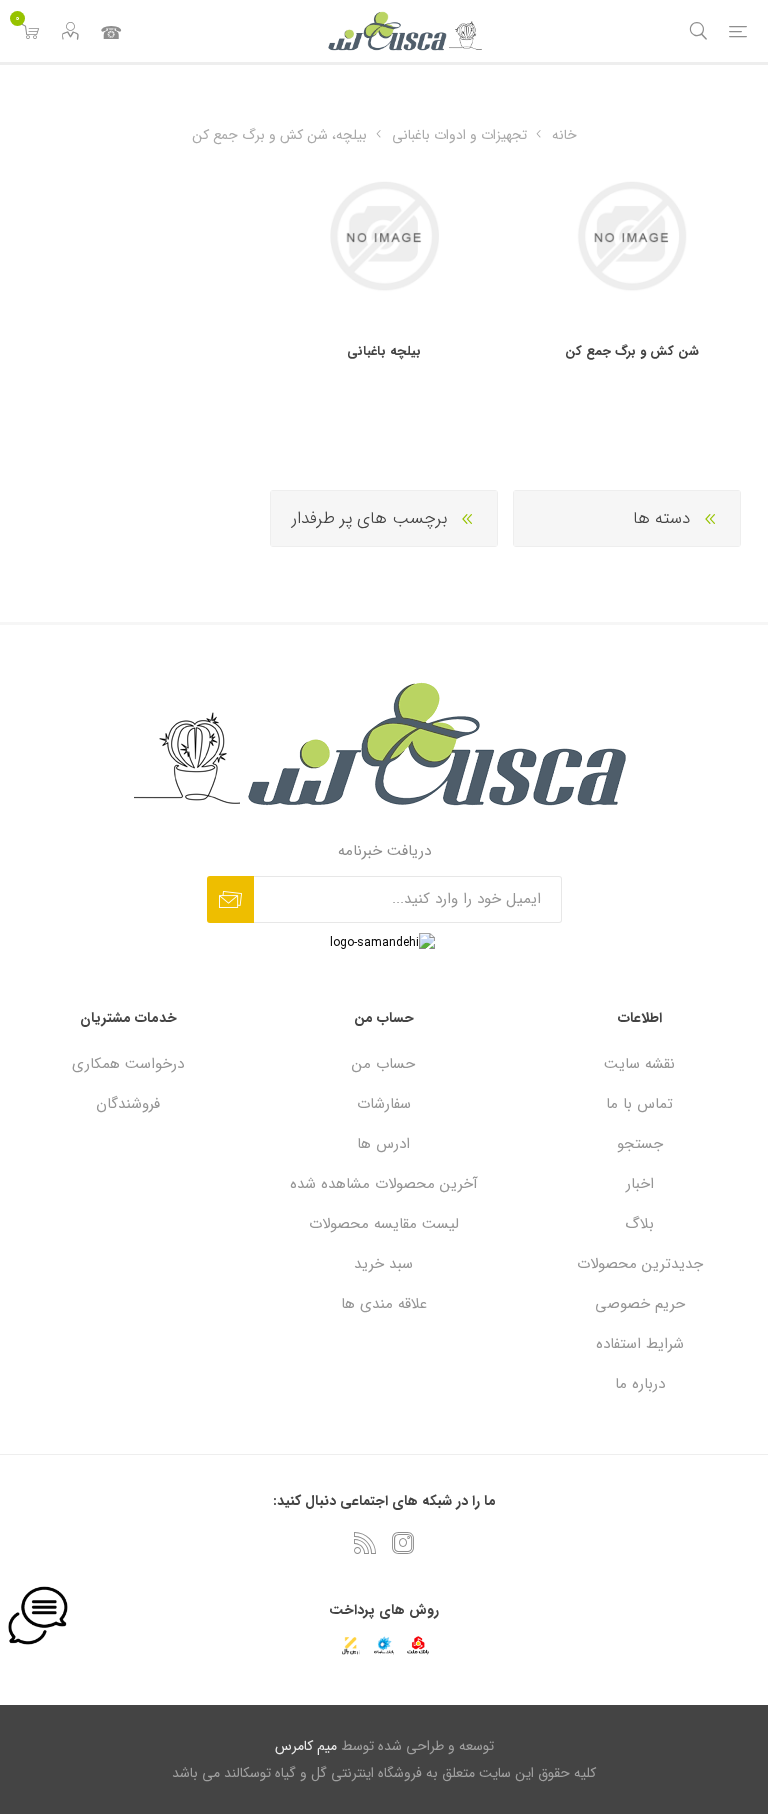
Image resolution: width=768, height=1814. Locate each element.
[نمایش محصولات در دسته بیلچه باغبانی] (384, 236)
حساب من (383, 1064)
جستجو (640, 1144)
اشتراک (230, 899)
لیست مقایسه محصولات (384, 1224)
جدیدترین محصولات (640, 1264)
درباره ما (640, 1384)
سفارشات (384, 1104)
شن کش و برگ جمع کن (632, 351)
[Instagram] (403, 1543)
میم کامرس (306, 1746)
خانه (564, 135)
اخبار (640, 1184)
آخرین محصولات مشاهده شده (384, 1184)
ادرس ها (383, 1144)
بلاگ (639, 1224)
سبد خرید (383, 1264)
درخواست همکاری (128, 1064)
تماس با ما (110, 31)
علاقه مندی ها (384, 1304)
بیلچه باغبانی (384, 351)
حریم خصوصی (640, 1304)
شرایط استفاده (640, 1344)
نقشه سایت (639, 1064)
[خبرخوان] (365, 1543)
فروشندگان (128, 1104)
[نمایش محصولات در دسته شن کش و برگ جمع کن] (631, 236)
